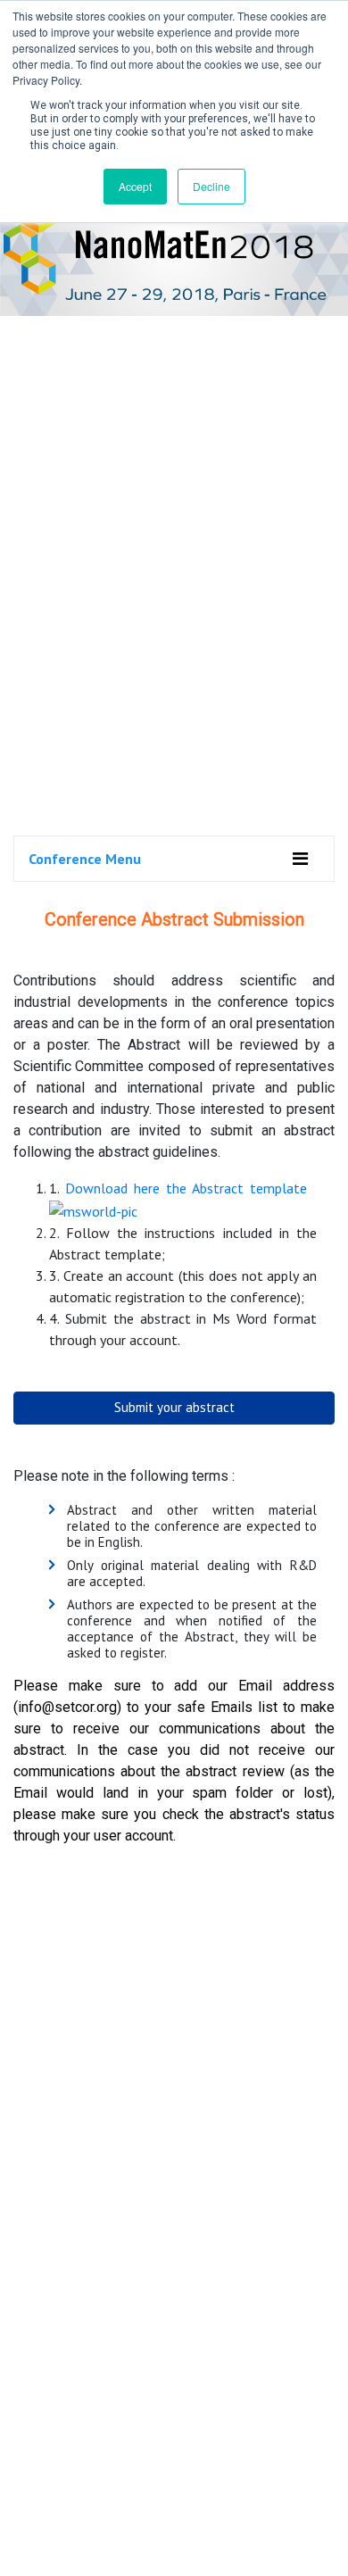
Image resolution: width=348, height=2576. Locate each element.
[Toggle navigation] (300, 859)
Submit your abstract (174, 1407)
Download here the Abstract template (186, 1188)
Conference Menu (85, 859)
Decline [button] (211, 186)
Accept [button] (135, 186)
